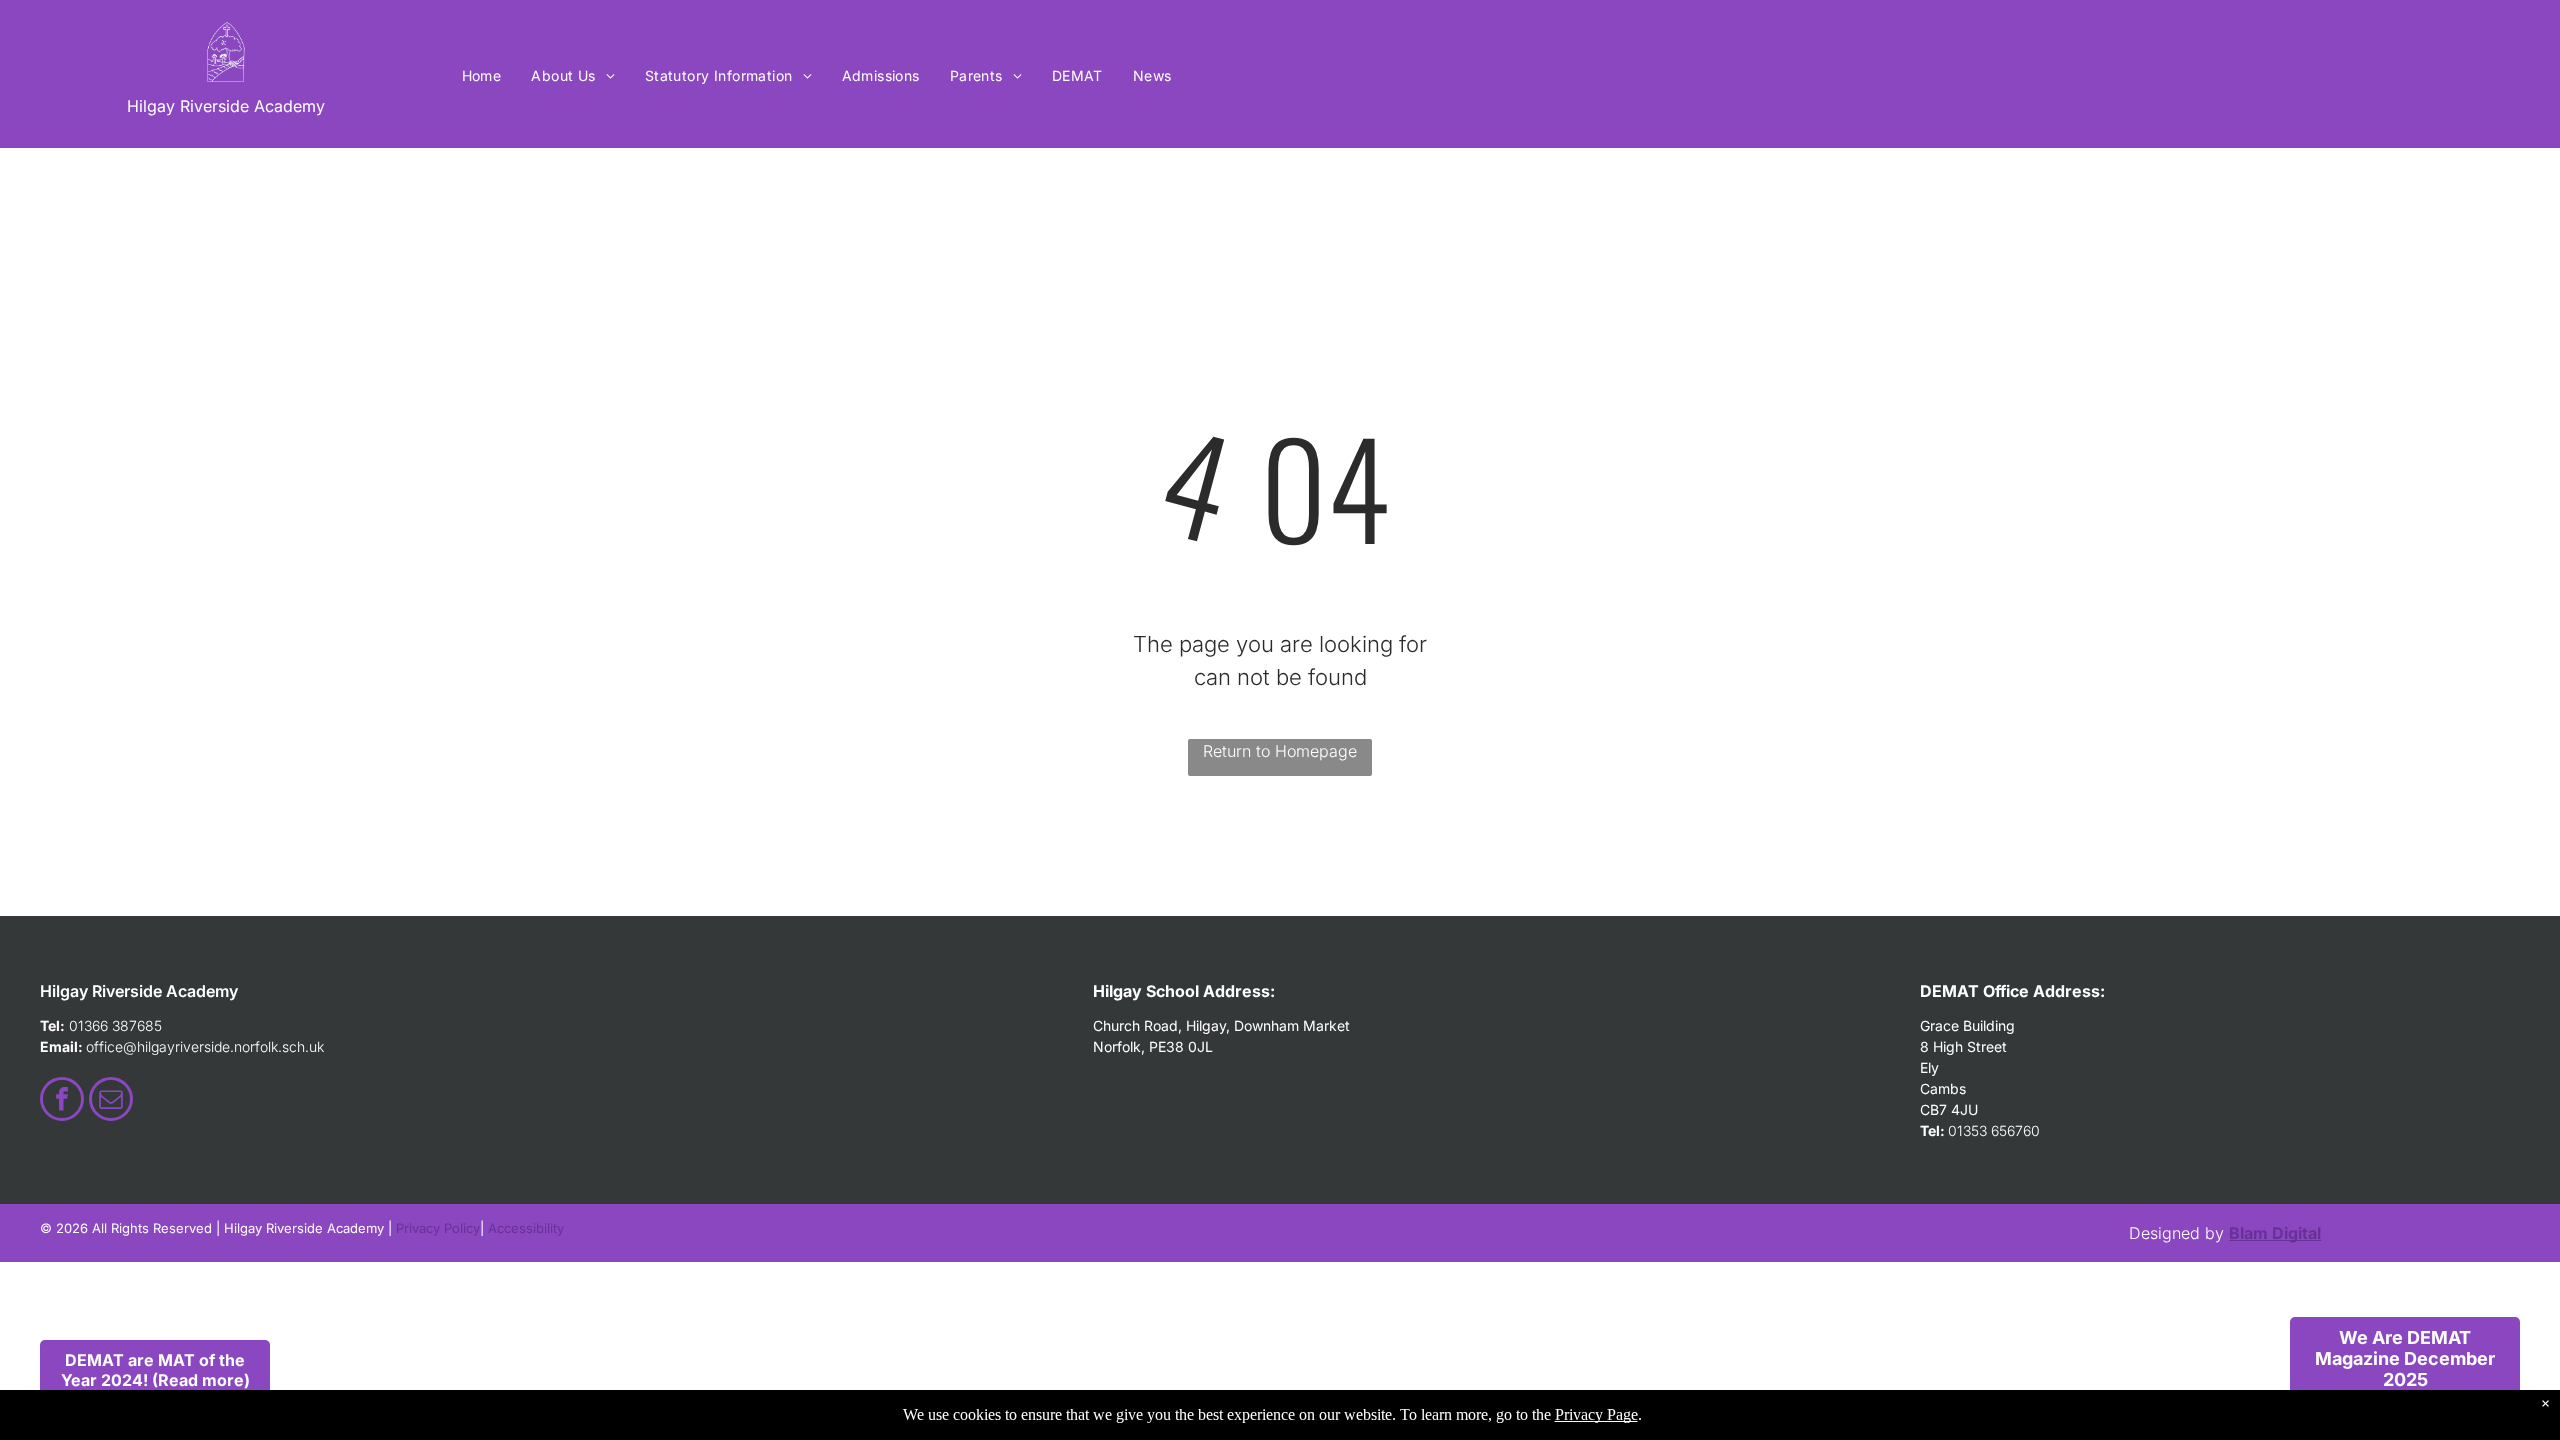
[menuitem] (482, 75)
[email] (111, 1101)
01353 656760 (1994, 1130)
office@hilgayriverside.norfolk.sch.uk (205, 1046)
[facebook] (62, 1101)
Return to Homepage (1280, 751)
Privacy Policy (438, 1228)
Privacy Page (1596, 1414)
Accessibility (526, 1228)
